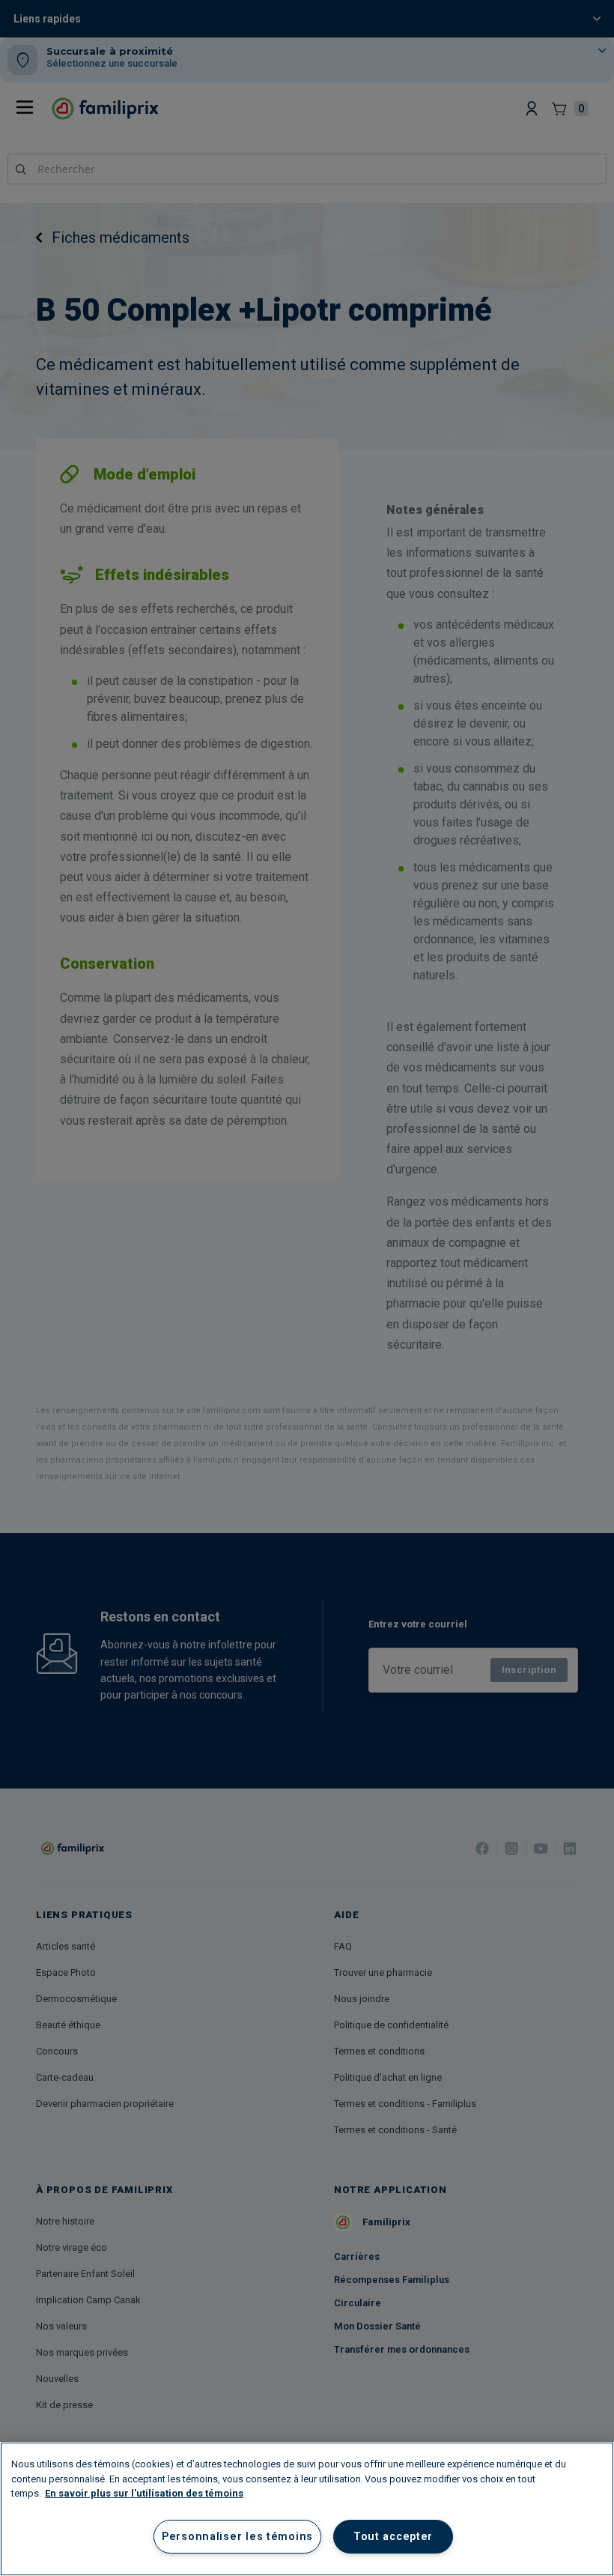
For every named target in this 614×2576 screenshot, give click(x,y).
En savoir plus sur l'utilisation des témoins (144, 2493)
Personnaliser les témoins (237, 2537)
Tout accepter (393, 2537)
